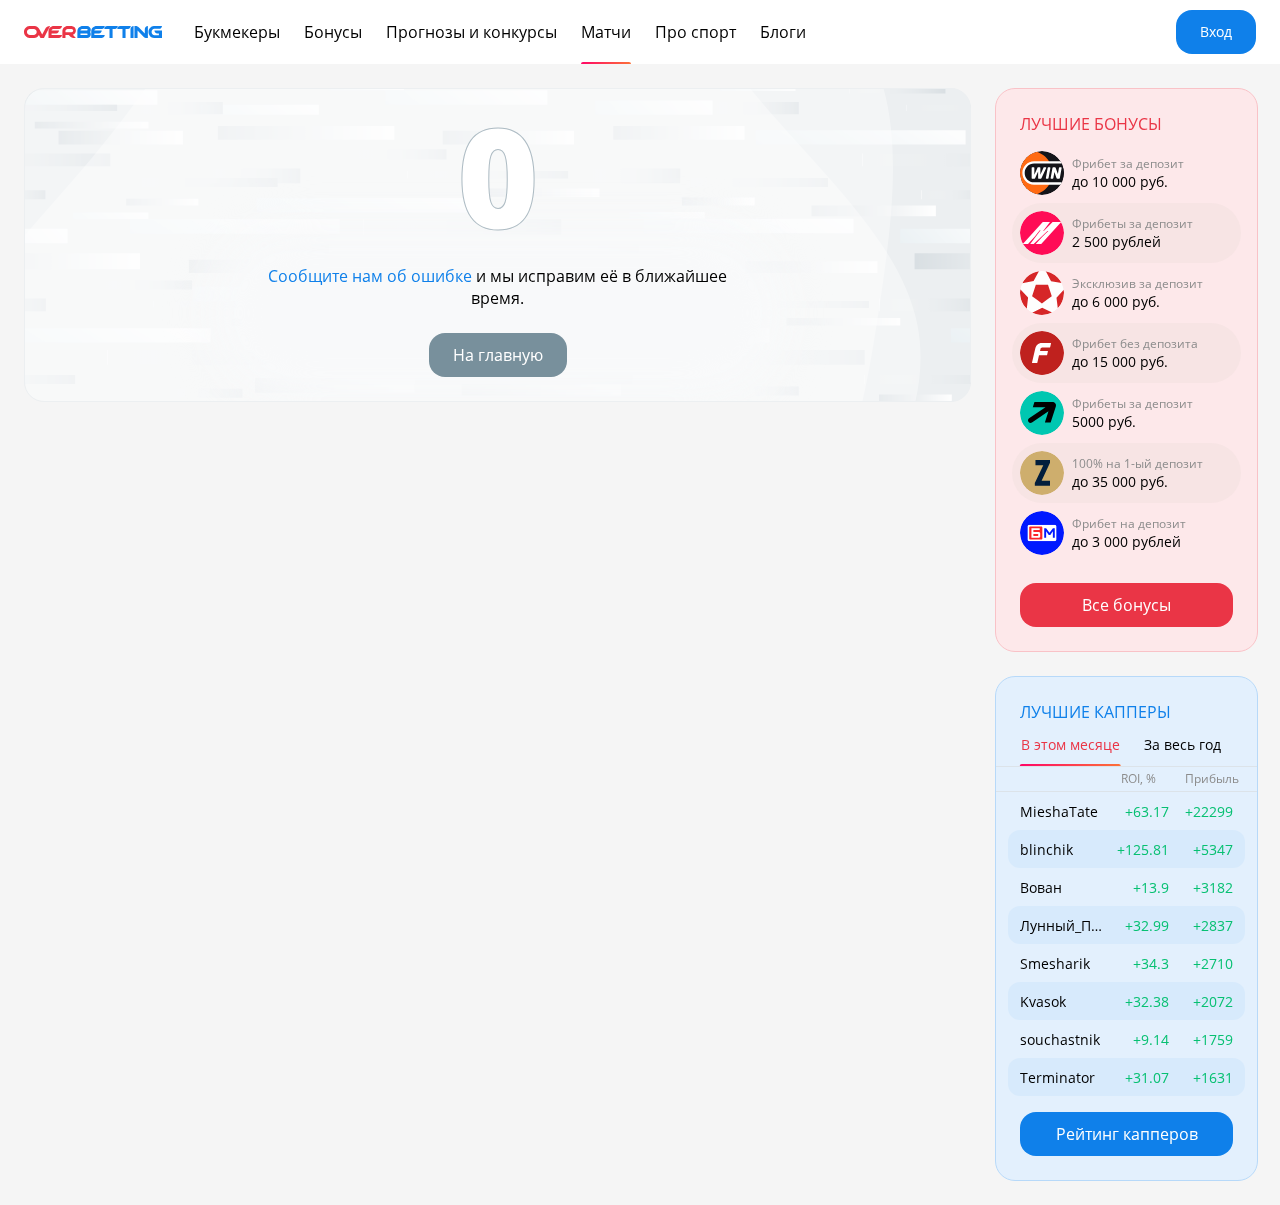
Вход (1216, 31)
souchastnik (1060, 1039)
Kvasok (1043, 1001)
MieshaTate (1059, 811)
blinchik (1046, 849)
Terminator (1057, 1077)
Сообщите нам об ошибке (370, 276)
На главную (498, 355)
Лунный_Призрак (1060, 925)
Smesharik (1055, 963)
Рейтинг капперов (1127, 1134)
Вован (1041, 887)
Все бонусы (1126, 605)
